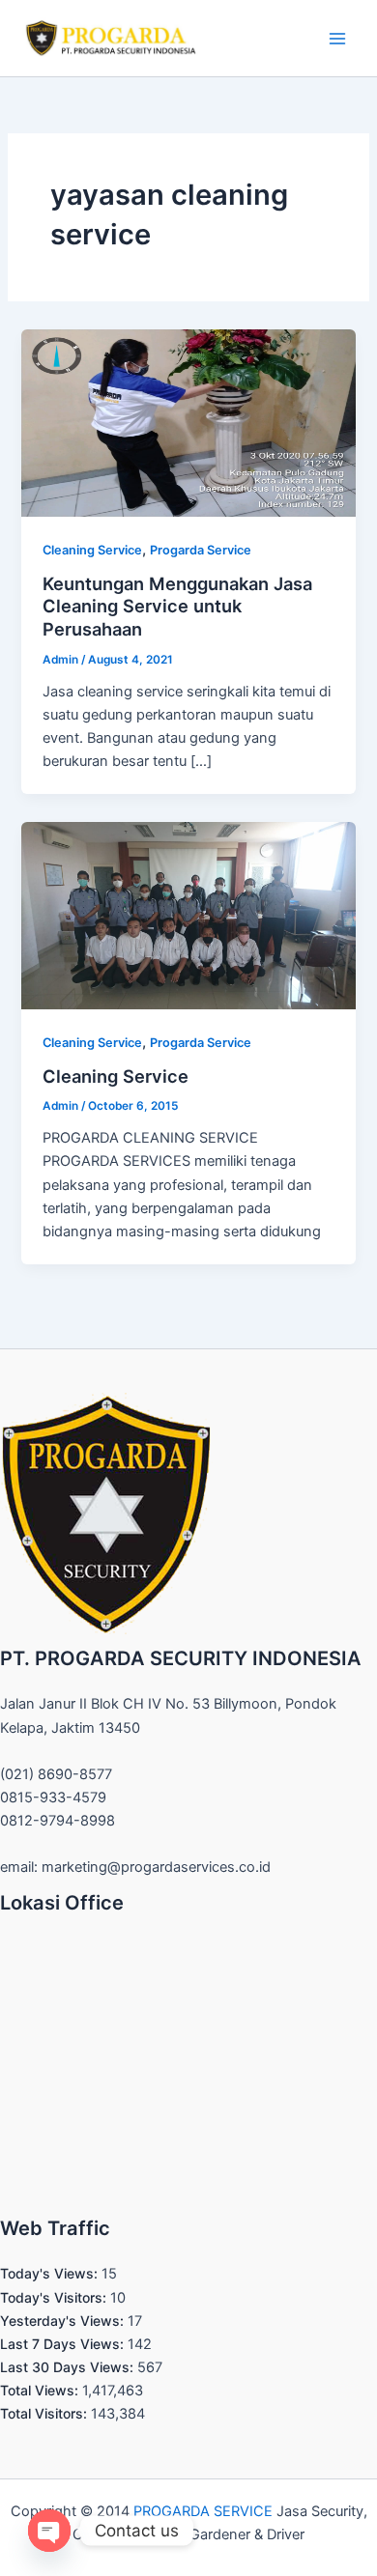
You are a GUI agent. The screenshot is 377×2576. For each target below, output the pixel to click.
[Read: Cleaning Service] (188, 915)
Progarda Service (201, 550)
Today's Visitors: (55, 2297)
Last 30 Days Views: (69, 2367)
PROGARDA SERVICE (203, 2511)
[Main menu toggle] (337, 39)
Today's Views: (51, 2273)
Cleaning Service (92, 550)
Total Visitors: (45, 2413)
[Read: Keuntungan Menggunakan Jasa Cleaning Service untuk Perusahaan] (188, 422)
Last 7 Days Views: (64, 2344)
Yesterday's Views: (64, 2321)
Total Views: (41, 2390)
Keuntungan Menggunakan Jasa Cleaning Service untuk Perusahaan (177, 606)
